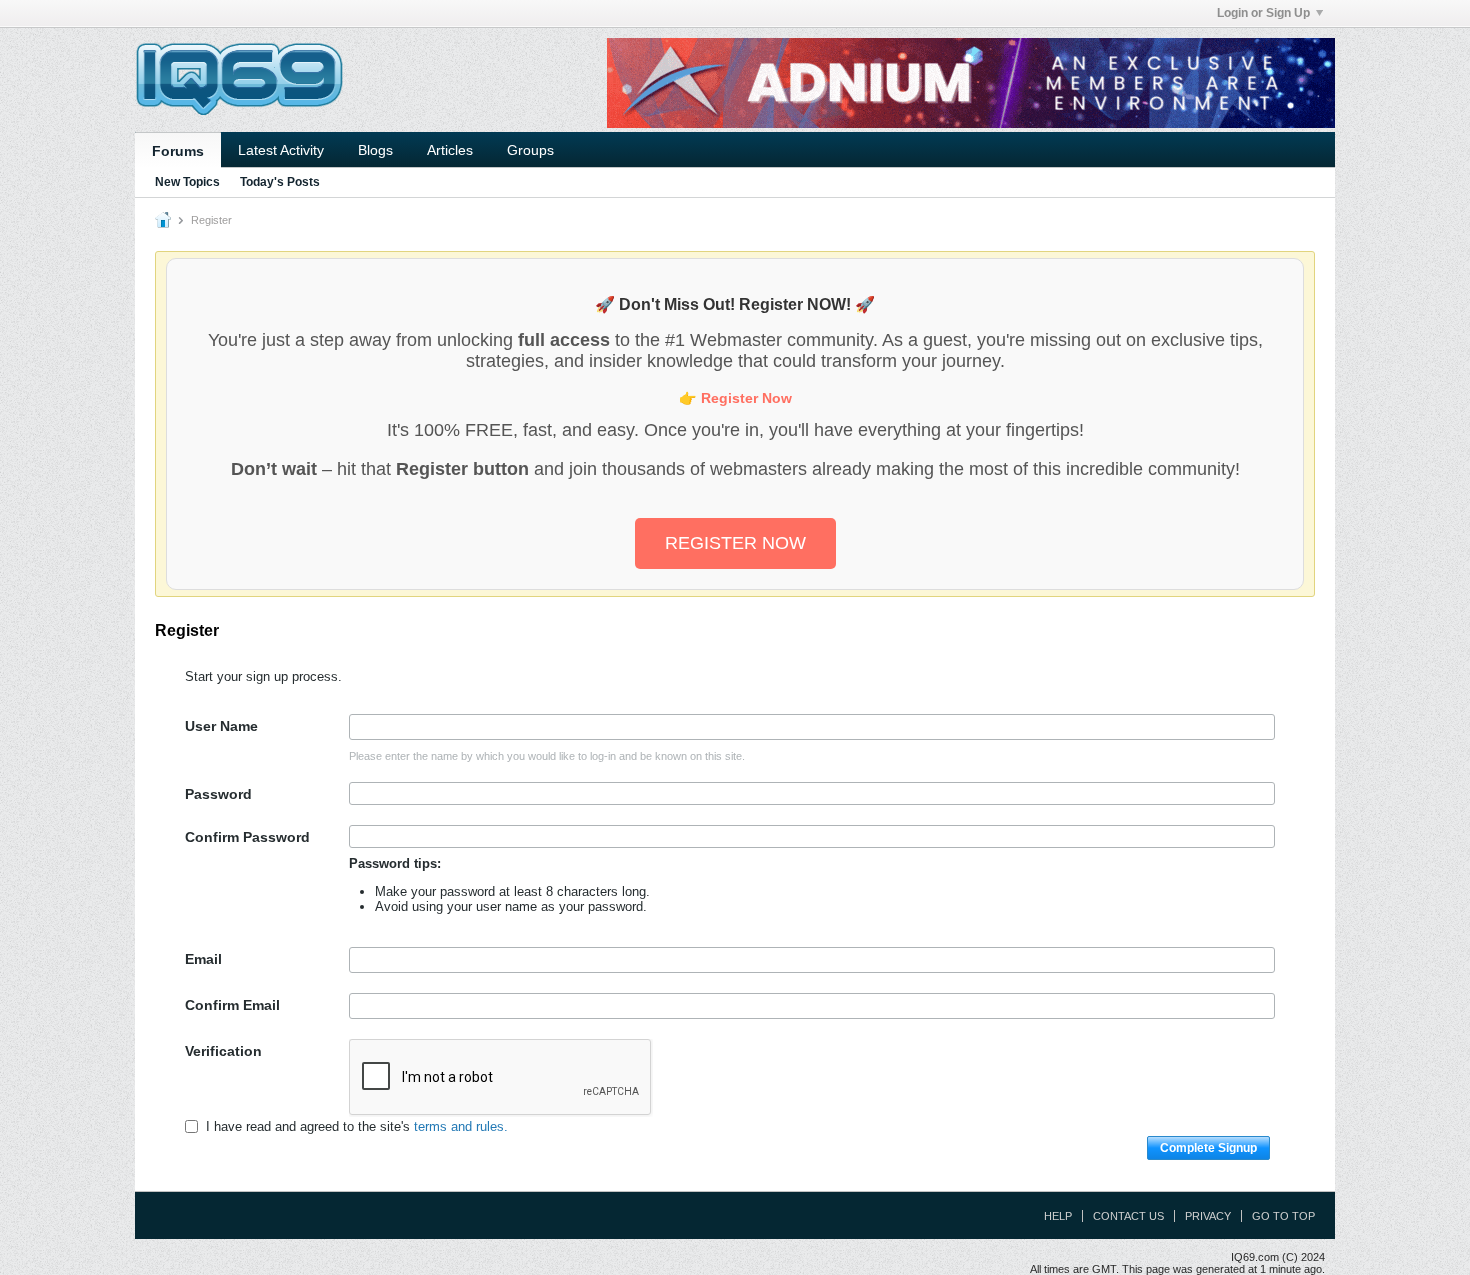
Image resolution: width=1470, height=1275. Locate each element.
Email (203, 959)
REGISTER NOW (735, 543)
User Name (221, 726)
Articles (450, 150)
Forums (178, 151)
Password (218, 794)
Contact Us (1128, 1216)
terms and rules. (461, 1126)
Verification (223, 1051)
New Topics (187, 182)
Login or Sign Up (1263, 13)
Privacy (1208, 1216)
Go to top (1283, 1216)
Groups (530, 150)
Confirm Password (247, 837)
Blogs (375, 150)
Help (1058, 1216)
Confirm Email (232, 1005)
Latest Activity (281, 150)
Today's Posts (280, 182)
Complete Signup (1208, 1148)
